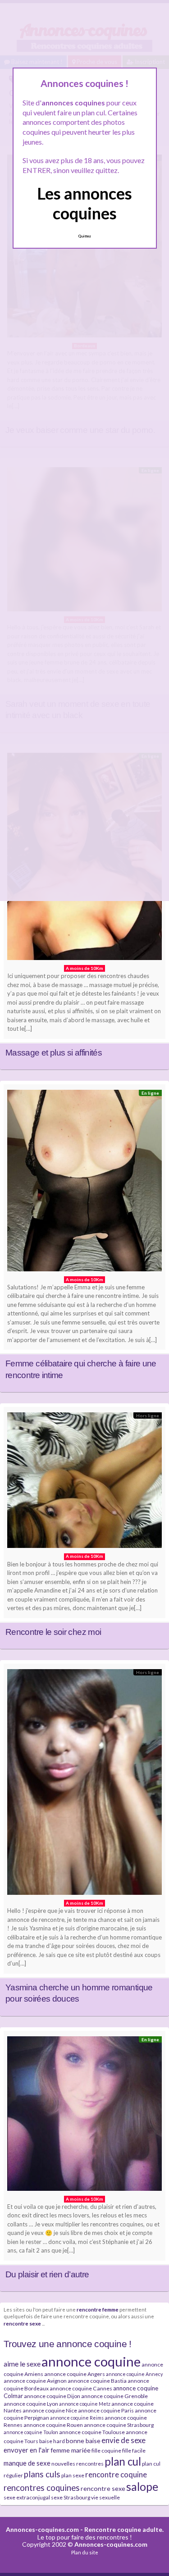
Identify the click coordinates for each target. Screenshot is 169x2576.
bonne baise (83, 2441)
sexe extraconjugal (27, 2497)
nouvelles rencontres (78, 2464)
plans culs (42, 2474)
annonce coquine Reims (77, 2418)
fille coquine (106, 2451)
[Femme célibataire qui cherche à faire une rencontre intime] (84, 1183)
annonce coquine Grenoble (114, 2396)
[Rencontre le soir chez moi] (84, 1482)
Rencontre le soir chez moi (53, 1632)
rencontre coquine (116, 2474)
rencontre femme (98, 2309)
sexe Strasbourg (71, 2497)
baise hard (52, 2441)
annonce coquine (91, 2361)
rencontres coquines (42, 2488)
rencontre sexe (22, 2323)
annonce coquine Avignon (35, 2381)
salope (142, 2487)
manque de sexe (27, 2463)
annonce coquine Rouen (53, 2425)
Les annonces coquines (84, 203)
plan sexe (73, 2475)
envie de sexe (123, 2440)
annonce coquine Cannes (81, 2388)
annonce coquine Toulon (31, 2432)
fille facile (134, 2451)
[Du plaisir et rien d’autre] (84, 2116)
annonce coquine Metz (85, 2404)
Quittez (84, 236)
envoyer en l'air (27, 2450)
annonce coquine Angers (75, 2374)
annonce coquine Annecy (134, 2374)
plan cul (123, 2461)
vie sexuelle (105, 2497)
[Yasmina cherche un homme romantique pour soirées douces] (84, 1784)
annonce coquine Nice (50, 2410)
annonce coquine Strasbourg (119, 2425)
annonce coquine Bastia (97, 2381)
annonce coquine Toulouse (92, 2432)
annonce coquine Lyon (31, 2404)
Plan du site (85, 2552)
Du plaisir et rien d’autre (47, 2274)
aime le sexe (22, 2364)
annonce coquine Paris (106, 2410)
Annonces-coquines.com (42, 2529)
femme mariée (71, 2450)
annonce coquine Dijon (52, 2396)
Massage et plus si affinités (54, 1053)
